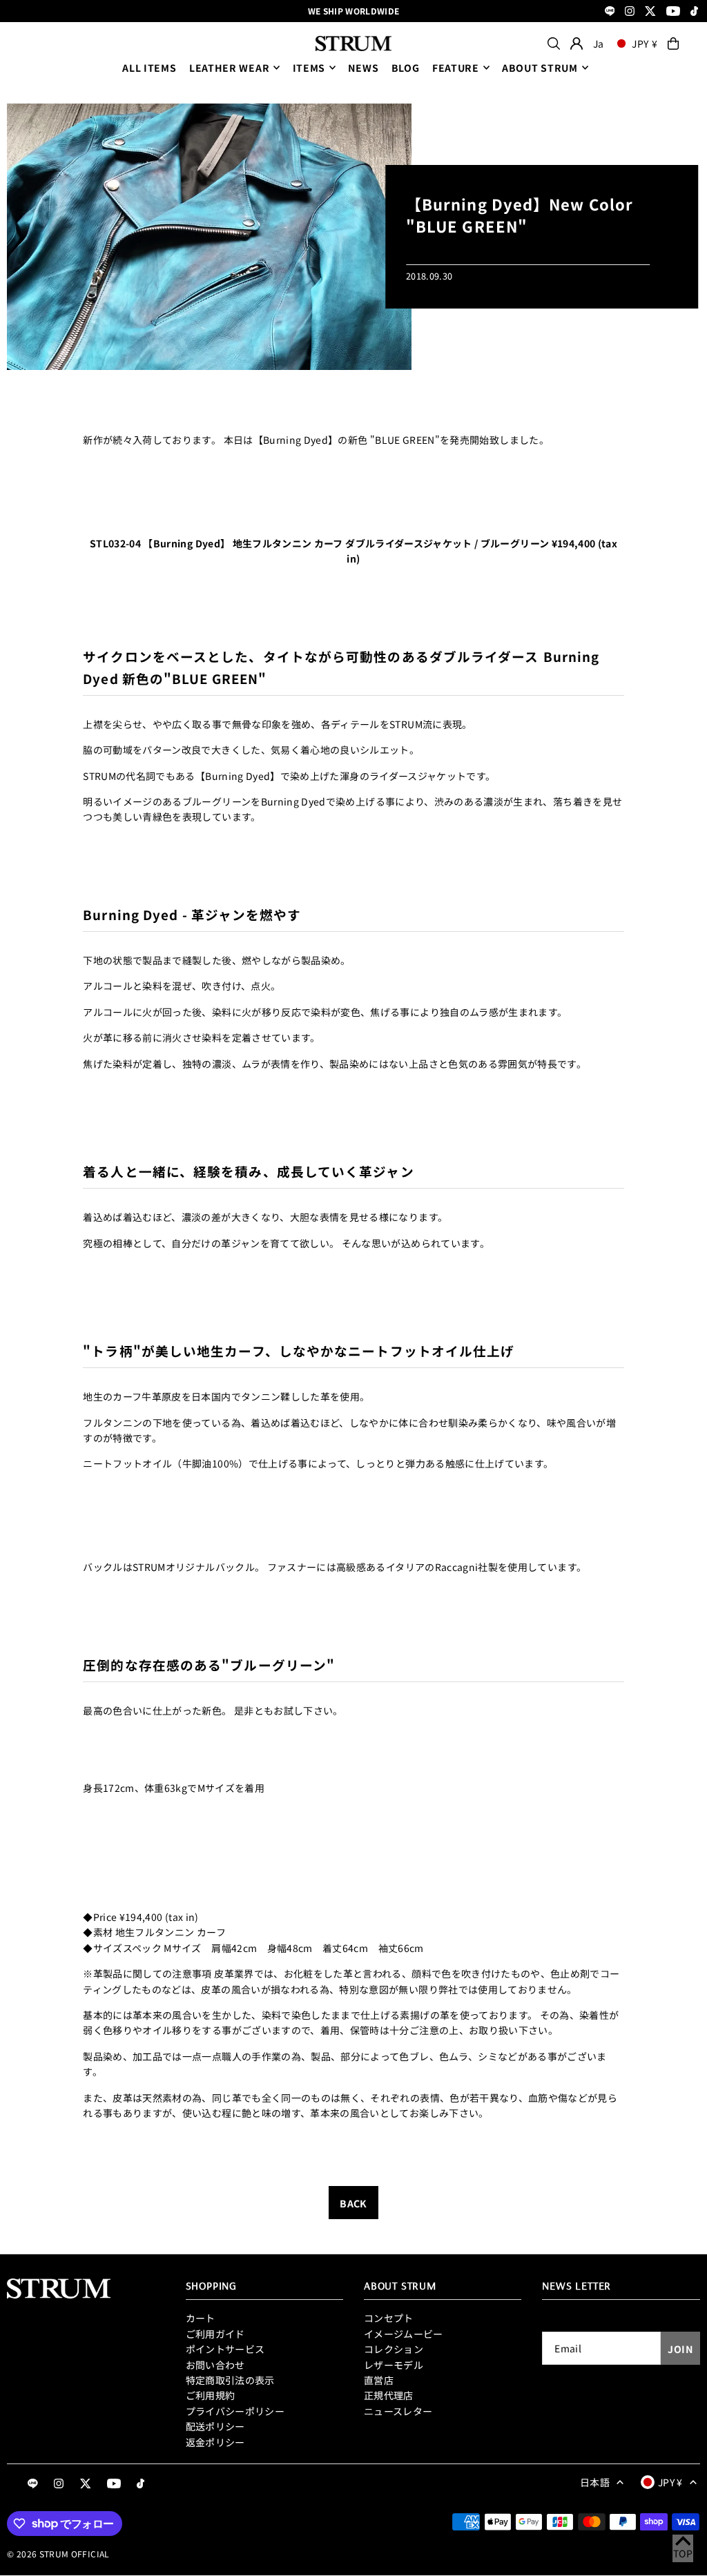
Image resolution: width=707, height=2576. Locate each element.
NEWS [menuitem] (363, 68)
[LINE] (610, 12)
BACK (353, 2203)
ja (599, 43)
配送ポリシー (215, 2426)
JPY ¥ (645, 43)
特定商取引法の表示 (230, 2380)
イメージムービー (404, 2334)
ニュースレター (398, 2411)
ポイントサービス (225, 2349)
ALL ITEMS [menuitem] (149, 68)
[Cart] (673, 43)
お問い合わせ (215, 2365)
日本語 (595, 2482)
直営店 (379, 2380)
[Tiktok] (694, 12)
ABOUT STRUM (540, 68)
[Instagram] (630, 12)
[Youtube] (673, 12)
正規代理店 (389, 2395)
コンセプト (389, 2318)
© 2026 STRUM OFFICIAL (58, 2554)
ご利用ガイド (215, 2334)
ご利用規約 (211, 2395)
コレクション (394, 2349)
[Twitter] (650, 12)
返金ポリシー (215, 2442)
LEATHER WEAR (229, 68)
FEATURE (456, 68)
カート (201, 2318)
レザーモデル (394, 2365)
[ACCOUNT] (577, 43)
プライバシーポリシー (235, 2411)
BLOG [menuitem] (406, 68)
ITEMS (309, 68)
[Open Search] (554, 43)
